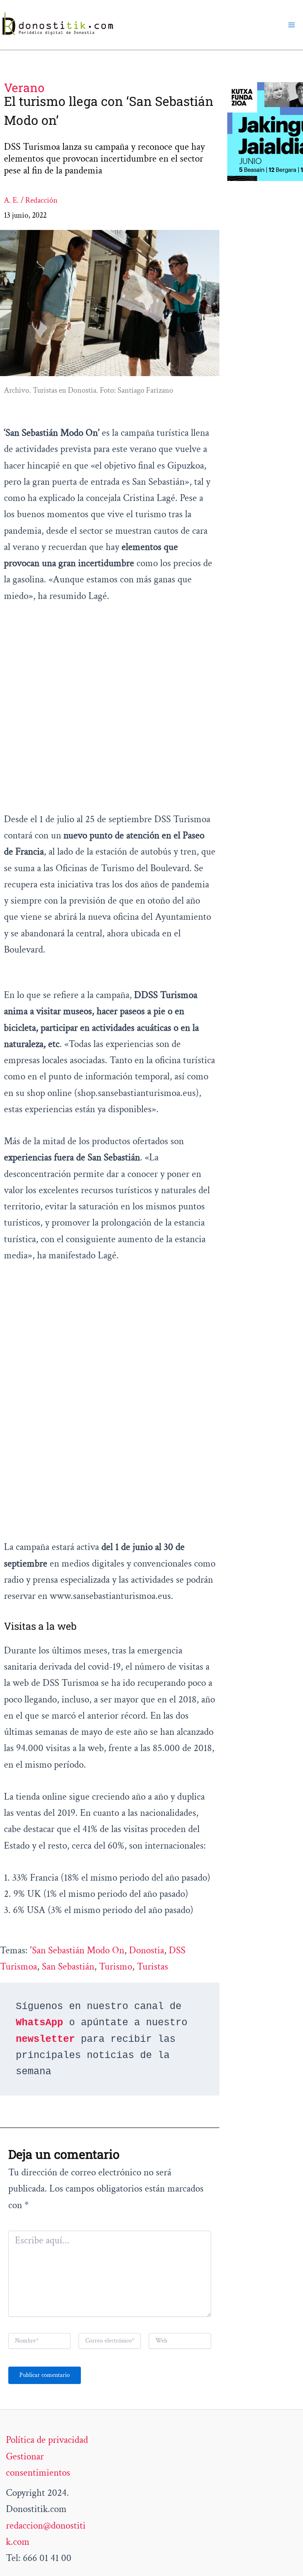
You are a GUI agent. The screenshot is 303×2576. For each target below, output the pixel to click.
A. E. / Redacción (31, 200)
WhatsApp (39, 2023)
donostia (147, 1950)
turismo (116, 1967)
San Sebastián (68, 1967)
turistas (152, 1967)
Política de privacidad (47, 2440)
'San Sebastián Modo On (77, 1950)
